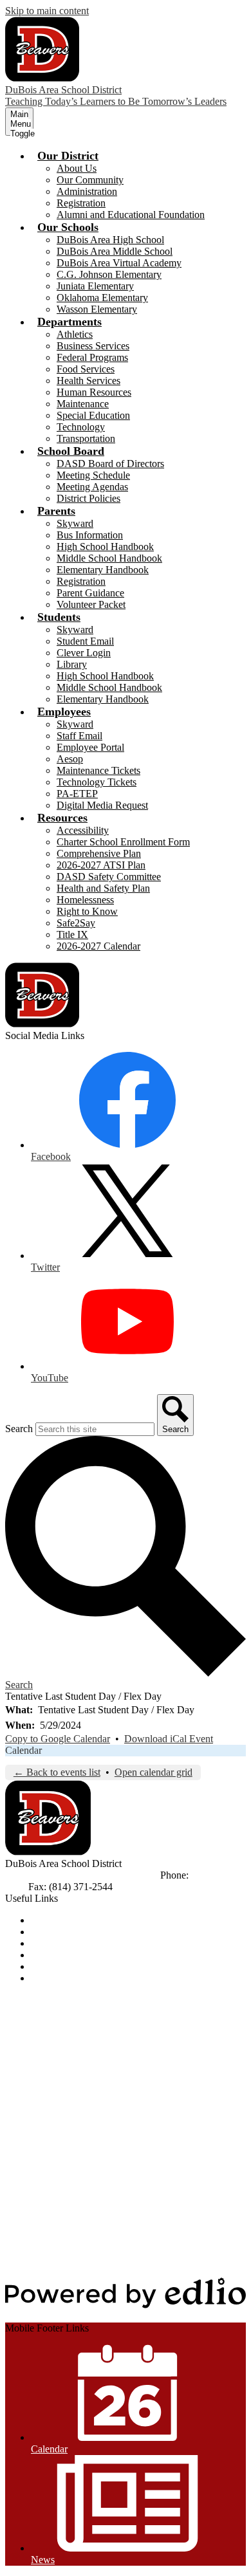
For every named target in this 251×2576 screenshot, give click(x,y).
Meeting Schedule (93, 475)
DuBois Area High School (110, 240)
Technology (81, 427)
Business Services (93, 346)
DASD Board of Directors (110, 464)
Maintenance (83, 404)
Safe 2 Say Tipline (68, 1966)
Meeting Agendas (92, 487)
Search (19, 1429)
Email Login (56, 1955)
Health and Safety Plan (103, 888)
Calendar (23, 1750)
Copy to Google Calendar (58, 1739)
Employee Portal (90, 747)
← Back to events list (57, 1772)
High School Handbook (105, 547)
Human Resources (94, 392)
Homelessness (85, 900)
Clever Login (84, 653)
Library (72, 664)
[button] (68, 156)
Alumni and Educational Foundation (131, 215)
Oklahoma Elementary (102, 298)
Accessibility (83, 830)
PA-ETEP (77, 794)
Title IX (72, 934)
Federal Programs (92, 357)
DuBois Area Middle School (115, 251)
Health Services (88, 381)
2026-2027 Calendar (98, 946)
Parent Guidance (90, 593)
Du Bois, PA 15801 (118, 1875)
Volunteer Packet (91, 604)
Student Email (85, 641)
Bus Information (90, 535)
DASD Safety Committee (109, 877)
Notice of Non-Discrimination (92, 1920)
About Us (77, 168)
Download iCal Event (169, 1739)
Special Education (93, 415)
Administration (87, 191)
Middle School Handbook (109, 558)
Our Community (90, 180)
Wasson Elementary (97, 309)
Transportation (86, 438)
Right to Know (87, 911)
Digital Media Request (102, 805)
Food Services (86, 369)
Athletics (75, 334)
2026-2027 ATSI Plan (101, 865)
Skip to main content (47, 11)
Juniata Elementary (95, 286)
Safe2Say (76, 923)
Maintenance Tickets (98, 770)
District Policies (88, 498)
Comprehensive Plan (99, 853)
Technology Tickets (97, 782)
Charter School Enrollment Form (123, 842)
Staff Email (79, 736)
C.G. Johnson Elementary (109, 274)
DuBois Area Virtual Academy (119, 263)
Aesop (70, 759)
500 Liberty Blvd (40, 1875)
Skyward (75, 523)
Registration (81, 203)
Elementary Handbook (103, 570)
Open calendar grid (153, 1772)
